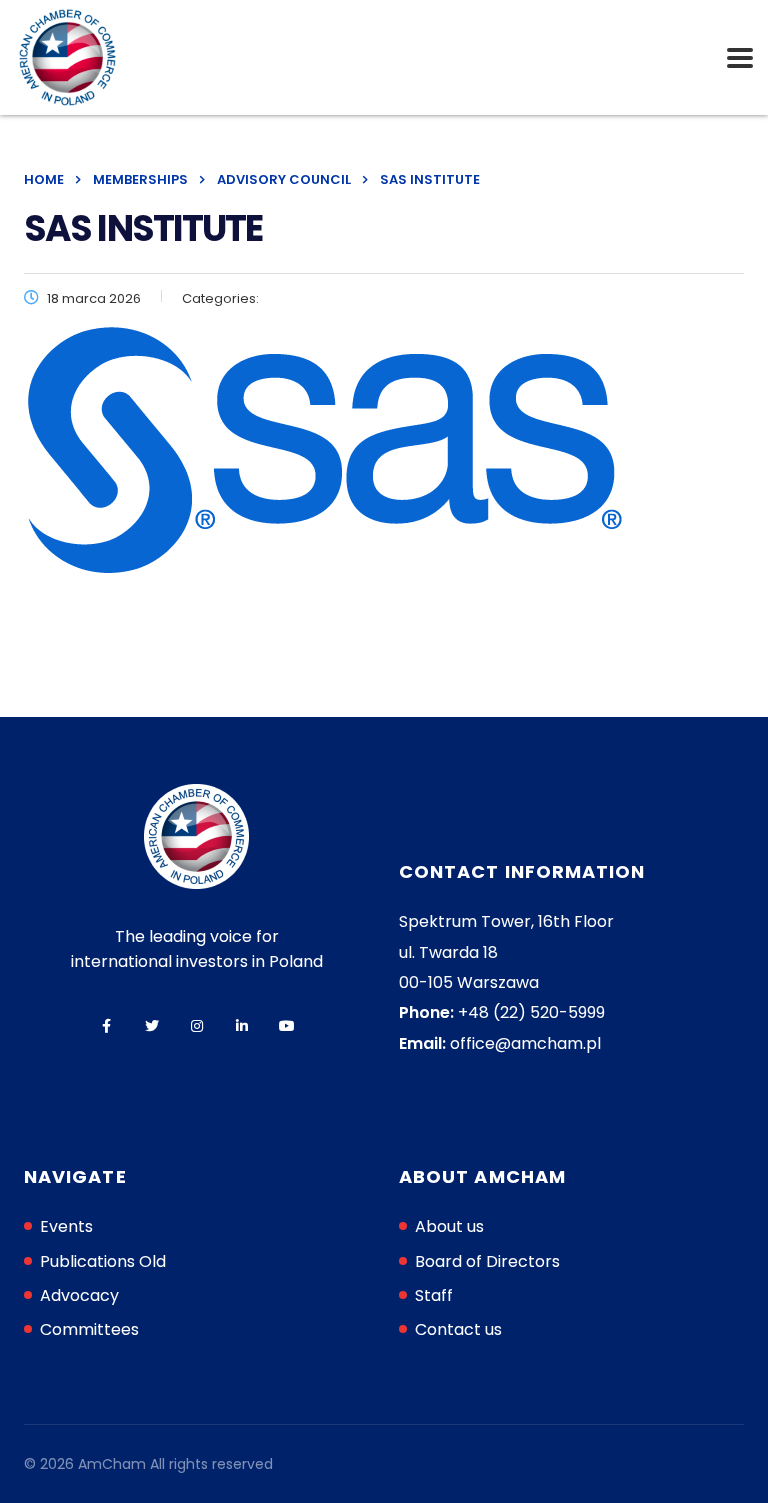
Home (44, 179)
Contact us (458, 1329)
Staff (434, 1295)
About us (449, 1226)
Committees (89, 1329)
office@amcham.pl (525, 1043)
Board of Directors (487, 1261)
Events (66, 1226)
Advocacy (79, 1295)
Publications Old (103, 1261)
